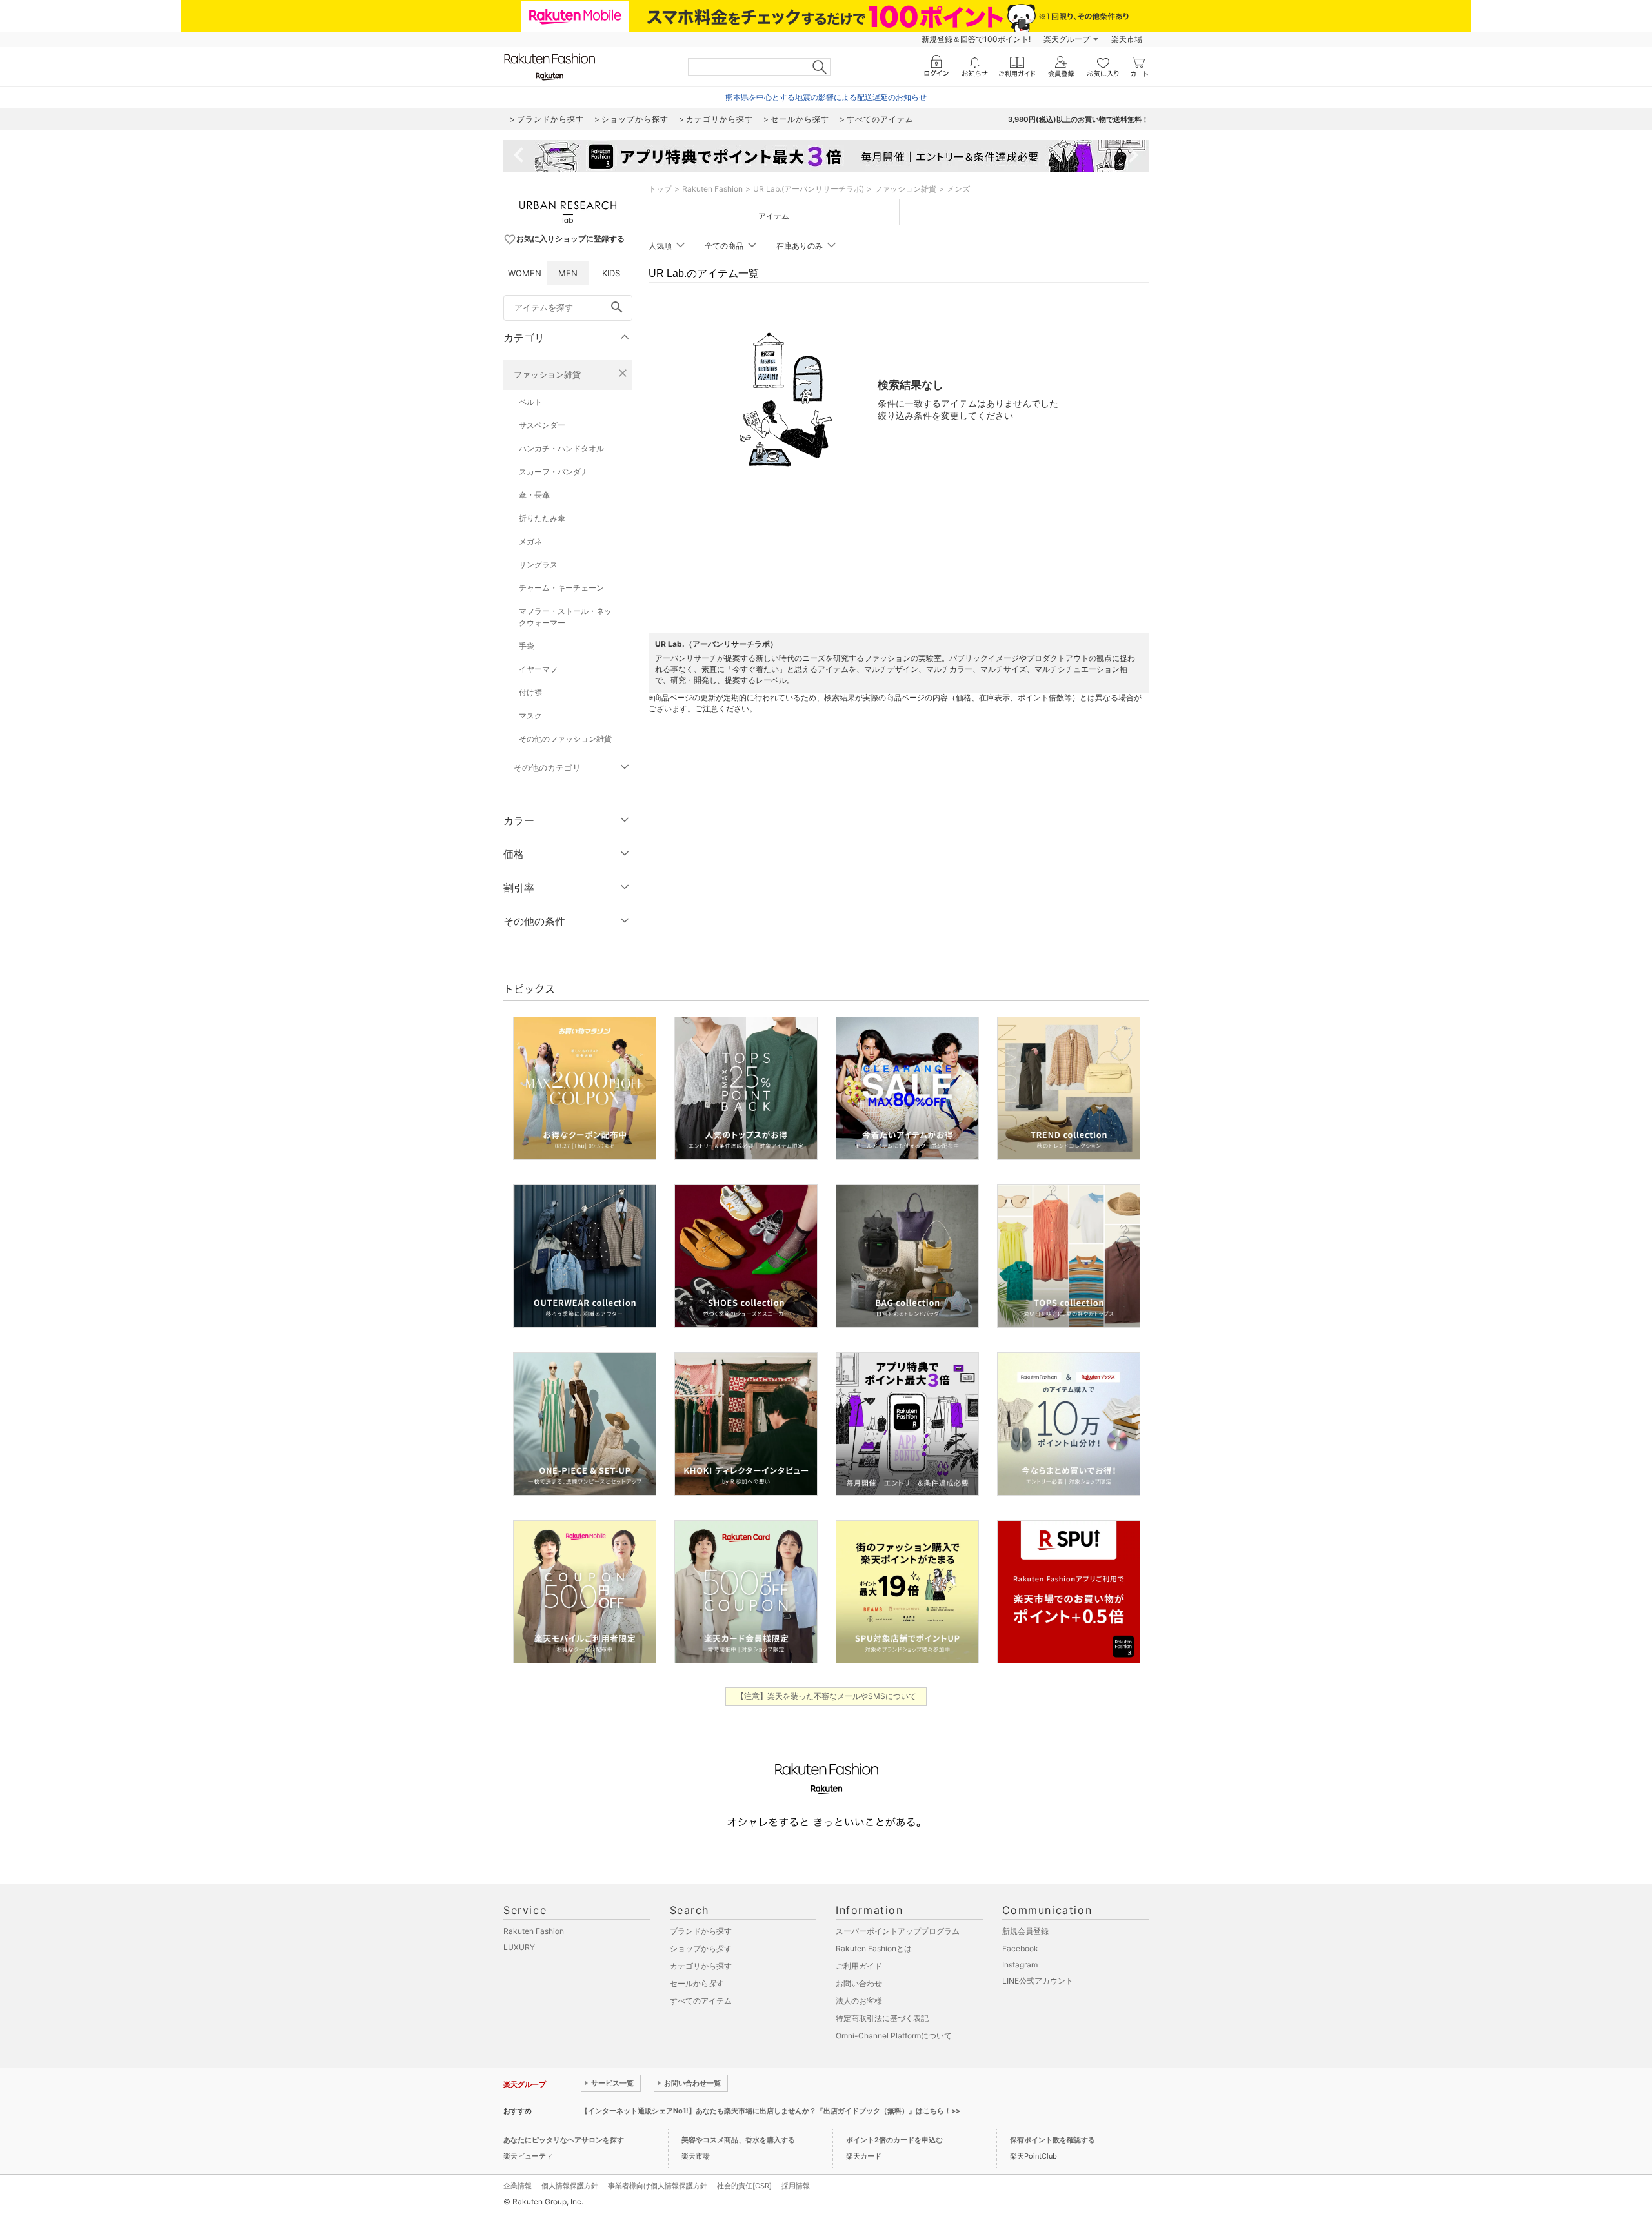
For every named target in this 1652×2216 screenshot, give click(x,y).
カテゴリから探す (701, 1966)
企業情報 (518, 2186)
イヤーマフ (538, 669)
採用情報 (796, 2186)
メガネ (530, 541)
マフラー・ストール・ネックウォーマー (565, 617)
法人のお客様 (859, 2001)
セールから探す (697, 1983)
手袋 (527, 646)
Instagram (1020, 1965)
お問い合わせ (859, 1983)
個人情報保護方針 (570, 2186)
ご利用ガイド (859, 1966)
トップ (660, 189)
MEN (568, 273)
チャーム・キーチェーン (561, 588)
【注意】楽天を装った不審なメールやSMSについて (826, 1696)
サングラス (538, 564)
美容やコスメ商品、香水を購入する (738, 2140)
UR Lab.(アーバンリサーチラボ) (809, 189)
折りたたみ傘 (542, 518)
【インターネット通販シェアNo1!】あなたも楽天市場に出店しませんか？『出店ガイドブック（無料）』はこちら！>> (771, 2111)
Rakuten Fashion (712, 189)
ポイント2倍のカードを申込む (894, 2140)
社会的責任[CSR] (744, 2186)
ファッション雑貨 (547, 374)
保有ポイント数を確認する (1053, 2140)
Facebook (1020, 1948)
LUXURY (519, 1947)
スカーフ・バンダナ (554, 472)
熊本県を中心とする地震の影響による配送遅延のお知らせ (826, 97)
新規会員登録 (1025, 1931)
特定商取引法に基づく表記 (882, 2018)
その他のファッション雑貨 (565, 739)
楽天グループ (1067, 39)
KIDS (611, 273)
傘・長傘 (534, 495)
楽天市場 (1127, 39)
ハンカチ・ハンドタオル (561, 448)
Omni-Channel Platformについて (894, 2036)
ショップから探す (701, 1948)
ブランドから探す (701, 1931)
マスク (530, 716)
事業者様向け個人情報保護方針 (658, 2186)
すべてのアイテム (701, 2001)
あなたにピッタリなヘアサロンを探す (564, 2140)
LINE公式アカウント (1038, 1981)
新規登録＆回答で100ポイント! (976, 39)
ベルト (530, 402)
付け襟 (530, 692)
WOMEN (525, 273)
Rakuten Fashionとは (874, 1948)
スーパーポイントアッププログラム (898, 1931)
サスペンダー (542, 425)
